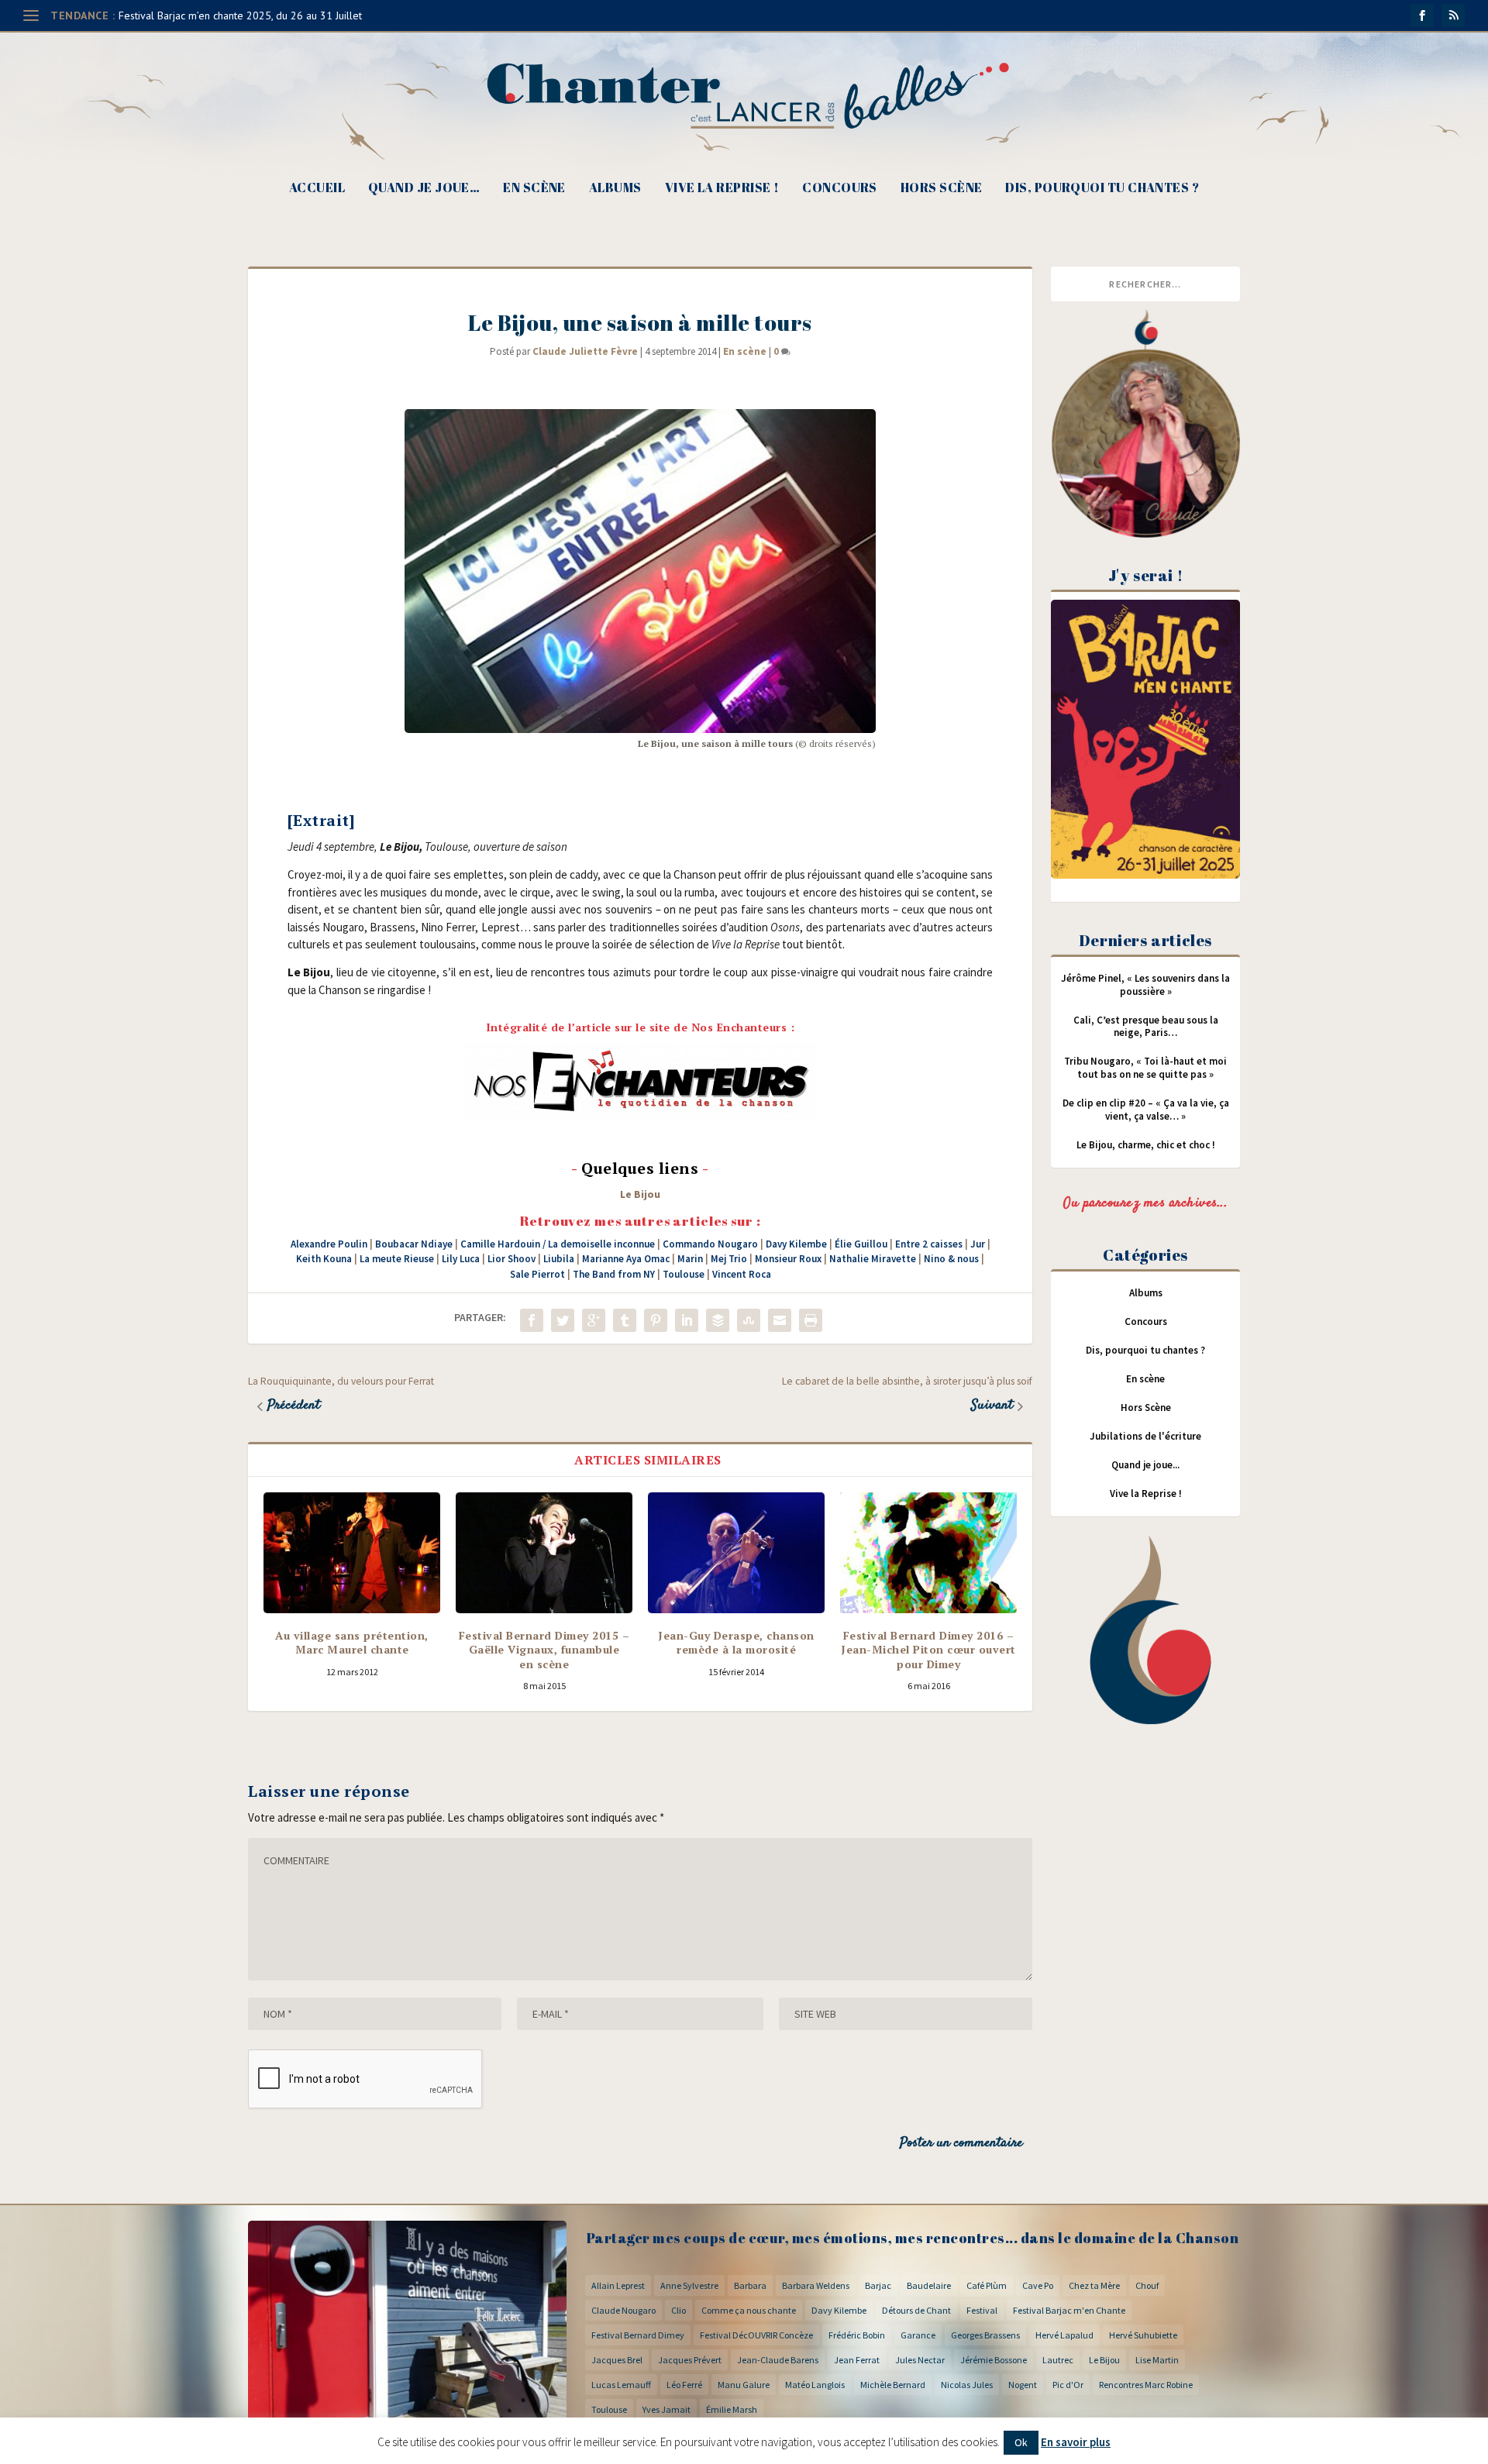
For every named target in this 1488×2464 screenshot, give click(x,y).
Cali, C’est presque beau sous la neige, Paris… (1146, 1027)
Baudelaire (929, 2285)
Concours (840, 189)
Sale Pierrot (537, 1274)
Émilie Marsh (732, 2409)
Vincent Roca (742, 1274)
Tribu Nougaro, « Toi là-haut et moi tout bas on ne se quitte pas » (1145, 1068)
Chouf (1147, 2285)
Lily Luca (461, 1259)
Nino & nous (951, 1259)
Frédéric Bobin (857, 2335)
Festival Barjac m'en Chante (1069, 2310)
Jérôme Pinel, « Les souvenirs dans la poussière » (1145, 985)
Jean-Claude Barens (778, 2360)
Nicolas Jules (967, 2385)
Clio (679, 2310)
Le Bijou (640, 1194)
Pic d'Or (1068, 2385)
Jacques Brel (617, 2360)
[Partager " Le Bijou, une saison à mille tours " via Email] (780, 1320)
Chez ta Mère (1094, 2285)
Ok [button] (1021, 2442)
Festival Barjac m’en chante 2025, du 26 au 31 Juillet (240, 15)
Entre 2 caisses (929, 1244)
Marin (690, 1259)
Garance (918, 2335)
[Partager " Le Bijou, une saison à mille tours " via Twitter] (563, 1320)
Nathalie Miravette (873, 1259)
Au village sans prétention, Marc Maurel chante (352, 1642)
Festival (982, 2310)
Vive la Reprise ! (722, 189)
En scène (534, 189)
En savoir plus (1076, 2442)
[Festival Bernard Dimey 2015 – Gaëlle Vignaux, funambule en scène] (544, 1553)
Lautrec (1058, 2360)
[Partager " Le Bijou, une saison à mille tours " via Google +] (594, 1320)
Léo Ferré (684, 2385)
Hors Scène (942, 189)
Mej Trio (729, 1259)
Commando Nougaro (710, 1244)
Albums (615, 189)
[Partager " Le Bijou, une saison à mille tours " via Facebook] (532, 1320)
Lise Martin (1157, 2360)
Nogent (1023, 2385)
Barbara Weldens (816, 2285)
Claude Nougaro (623, 2310)
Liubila (559, 1259)
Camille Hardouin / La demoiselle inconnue (558, 1244)
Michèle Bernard (893, 2385)
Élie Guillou (861, 1244)
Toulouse (684, 1274)
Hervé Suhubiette (1143, 2335)
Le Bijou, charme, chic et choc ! (1146, 1145)
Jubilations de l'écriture (1145, 1436)
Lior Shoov (511, 1259)
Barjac (878, 2285)
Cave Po (1038, 2285)
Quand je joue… (424, 189)
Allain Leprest (618, 2285)
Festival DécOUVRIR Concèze (756, 2335)
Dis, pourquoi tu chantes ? (1102, 189)
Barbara (750, 2285)
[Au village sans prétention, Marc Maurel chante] (352, 1553)
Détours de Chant (916, 2310)
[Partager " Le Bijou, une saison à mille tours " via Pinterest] (656, 1320)
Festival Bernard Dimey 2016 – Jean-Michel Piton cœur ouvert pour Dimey (928, 1649)
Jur (978, 1244)
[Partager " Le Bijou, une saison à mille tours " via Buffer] (718, 1320)
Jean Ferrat (857, 2360)
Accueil (317, 189)
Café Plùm (987, 2285)
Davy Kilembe (796, 1244)
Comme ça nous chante (749, 2310)
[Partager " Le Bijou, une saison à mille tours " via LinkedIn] (687, 1320)
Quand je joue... (1145, 1465)
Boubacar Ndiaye (414, 1244)
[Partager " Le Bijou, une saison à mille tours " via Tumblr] (625, 1320)
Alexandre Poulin (329, 1244)
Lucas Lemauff (621, 2385)
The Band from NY (614, 1274)
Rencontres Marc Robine (1146, 2385)
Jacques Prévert (690, 2360)
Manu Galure (744, 2385)
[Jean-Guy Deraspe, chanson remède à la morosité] (736, 1553)
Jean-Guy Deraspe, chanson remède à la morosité (736, 1642)
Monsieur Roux (788, 1259)
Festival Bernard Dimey (638, 2335)
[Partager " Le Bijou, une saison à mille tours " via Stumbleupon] (749, 1320)
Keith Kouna (324, 1259)
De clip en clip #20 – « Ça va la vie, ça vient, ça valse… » (1146, 1110)
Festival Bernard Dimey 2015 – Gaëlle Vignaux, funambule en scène (544, 1649)
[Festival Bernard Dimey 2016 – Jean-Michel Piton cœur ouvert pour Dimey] (928, 1553)
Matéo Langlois (815, 2385)
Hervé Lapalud (1064, 2335)
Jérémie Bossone (994, 2360)
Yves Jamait (666, 2409)
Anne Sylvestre (689, 2285)
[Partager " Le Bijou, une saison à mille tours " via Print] (811, 1320)
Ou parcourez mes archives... (1145, 1203)
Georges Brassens (985, 2335)
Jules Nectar (920, 2360)
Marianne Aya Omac (626, 1259)
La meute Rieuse (397, 1259)
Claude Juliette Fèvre (585, 351)
